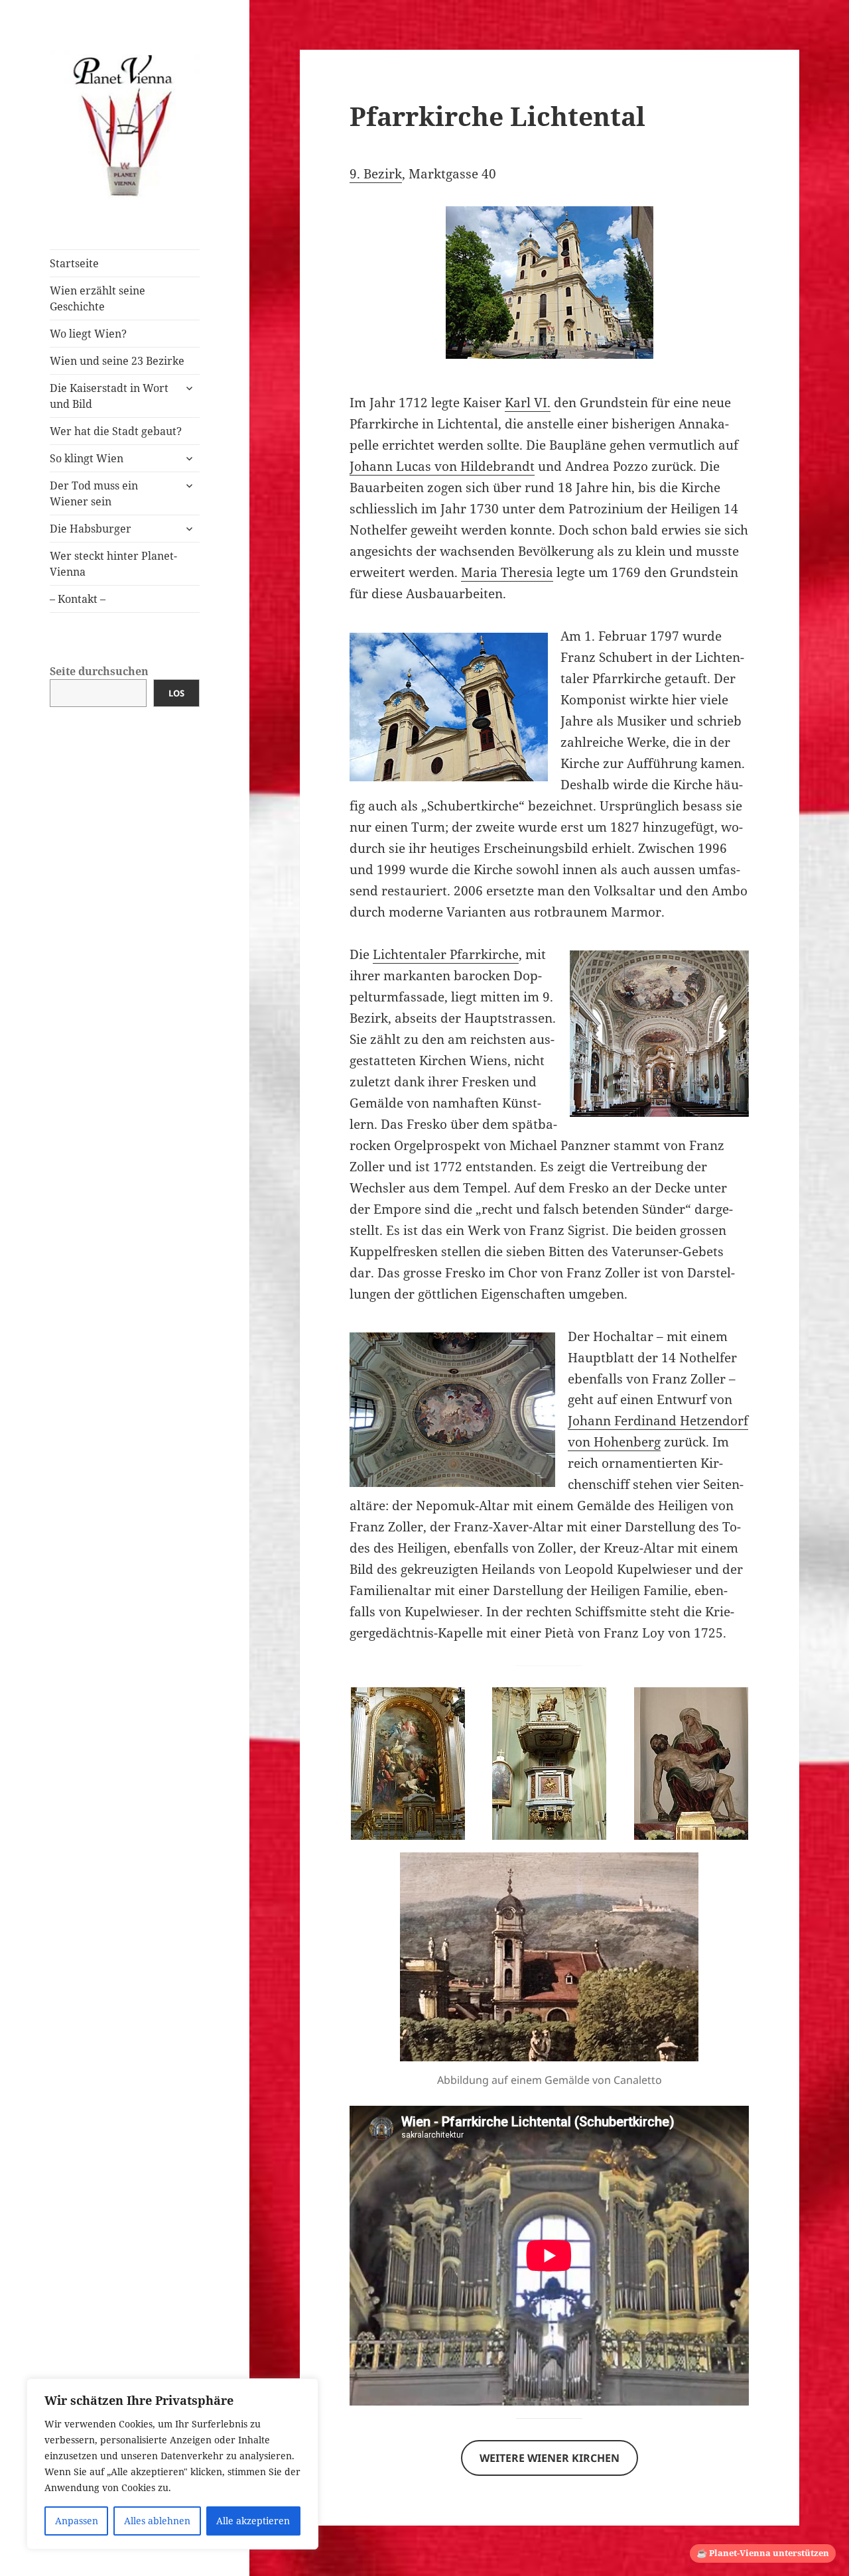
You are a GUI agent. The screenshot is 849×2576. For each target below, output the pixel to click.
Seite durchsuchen (99, 671)
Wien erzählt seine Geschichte (98, 298)
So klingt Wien (87, 458)
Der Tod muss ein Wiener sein (94, 493)
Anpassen (77, 2521)
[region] (172, 2464)
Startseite (74, 263)
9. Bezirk (376, 174)
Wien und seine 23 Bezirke (117, 361)
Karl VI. (528, 403)
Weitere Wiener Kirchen (550, 2458)
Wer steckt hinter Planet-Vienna (113, 564)
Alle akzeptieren (253, 2521)
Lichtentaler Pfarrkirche (446, 954)
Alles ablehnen (157, 2521)
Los (176, 693)
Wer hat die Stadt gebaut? (116, 431)
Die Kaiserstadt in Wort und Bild (109, 396)
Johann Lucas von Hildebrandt (442, 466)
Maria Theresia (507, 572)
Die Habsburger (91, 529)
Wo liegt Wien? (88, 334)
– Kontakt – (78, 599)
